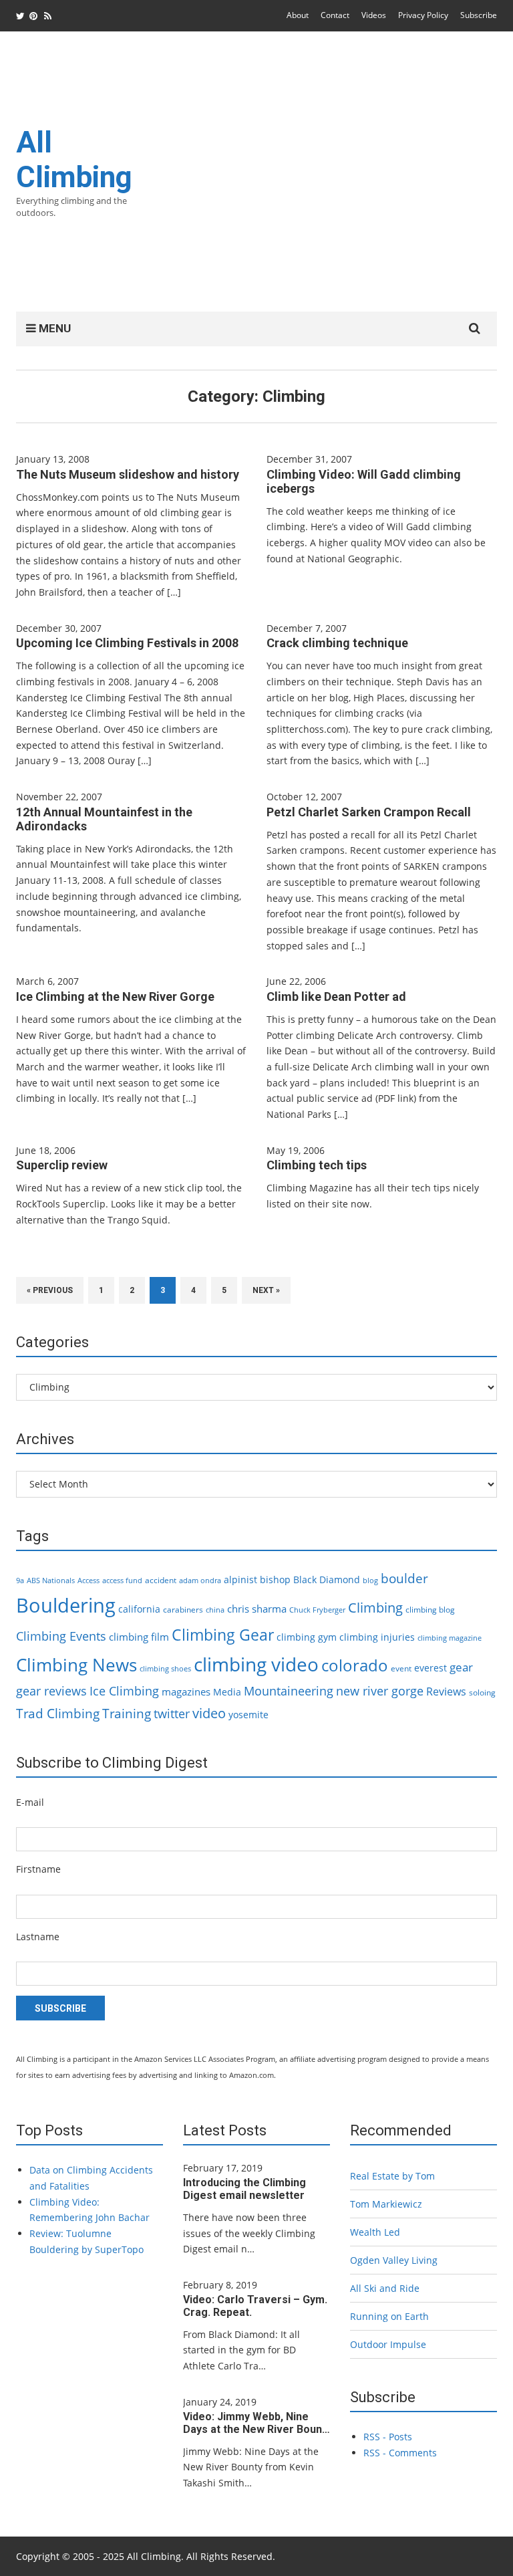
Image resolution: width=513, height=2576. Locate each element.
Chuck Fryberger (317, 1610)
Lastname (38, 1937)
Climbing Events (61, 1636)
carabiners (183, 1610)
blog (370, 1580)
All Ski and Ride (385, 2288)
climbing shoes (165, 1669)
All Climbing (74, 160)
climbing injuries (377, 1637)
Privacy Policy (423, 15)
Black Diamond (327, 1579)
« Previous (50, 1290)
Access (89, 1580)
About (298, 15)
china (215, 1610)
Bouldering (66, 1605)
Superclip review (62, 1165)
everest (431, 1668)
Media (227, 1692)
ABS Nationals (51, 1580)
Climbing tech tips (317, 1165)
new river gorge (380, 1691)
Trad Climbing (58, 1714)
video (209, 1713)
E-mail (30, 1802)
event (401, 1668)
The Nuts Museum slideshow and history (128, 474)
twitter (172, 1714)
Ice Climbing (124, 1690)
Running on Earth (389, 2316)
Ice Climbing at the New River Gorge (115, 997)
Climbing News (76, 1665)
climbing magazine (450, 1638)
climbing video (256, 1664)
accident (161, 1580)
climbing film (139, 1637)
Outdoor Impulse (388, 2344)
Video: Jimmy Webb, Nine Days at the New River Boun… (256, 2423)
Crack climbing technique (337, 643)
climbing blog (430, 1610)
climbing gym (307, 1637)
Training (127, 1714)
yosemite (248, 1715)
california (139, 1609)
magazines (186, 1691)
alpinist (240, 1579)
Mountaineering (289, 1691)
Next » (266, 1290)
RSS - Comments (400, 2453)
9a (20, 1580)
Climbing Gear (223, 1635)
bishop (275, 1579)
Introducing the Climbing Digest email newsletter (244, 2189)
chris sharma (257, 1609)
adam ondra (200, 1580)
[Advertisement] (323, 180)
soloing (482, 1692)
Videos (374, 15)
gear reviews (51, 1690)
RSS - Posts (388, 2437)
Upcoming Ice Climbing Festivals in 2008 (127, 643)
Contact (335, 15)
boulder (404, 1578)
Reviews (446, 1691)
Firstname (38, 1869)
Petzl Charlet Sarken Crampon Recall (369, 812)
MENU (53, 328)
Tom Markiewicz (386, 2204)
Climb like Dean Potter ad (336, 997)
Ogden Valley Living (394, 2260)
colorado (355, 1665)
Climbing (375, 1607)
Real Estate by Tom (392, 2176)
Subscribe (479, 15)
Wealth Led (375, 2232)
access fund (122, 1580)
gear (461, 1667)
